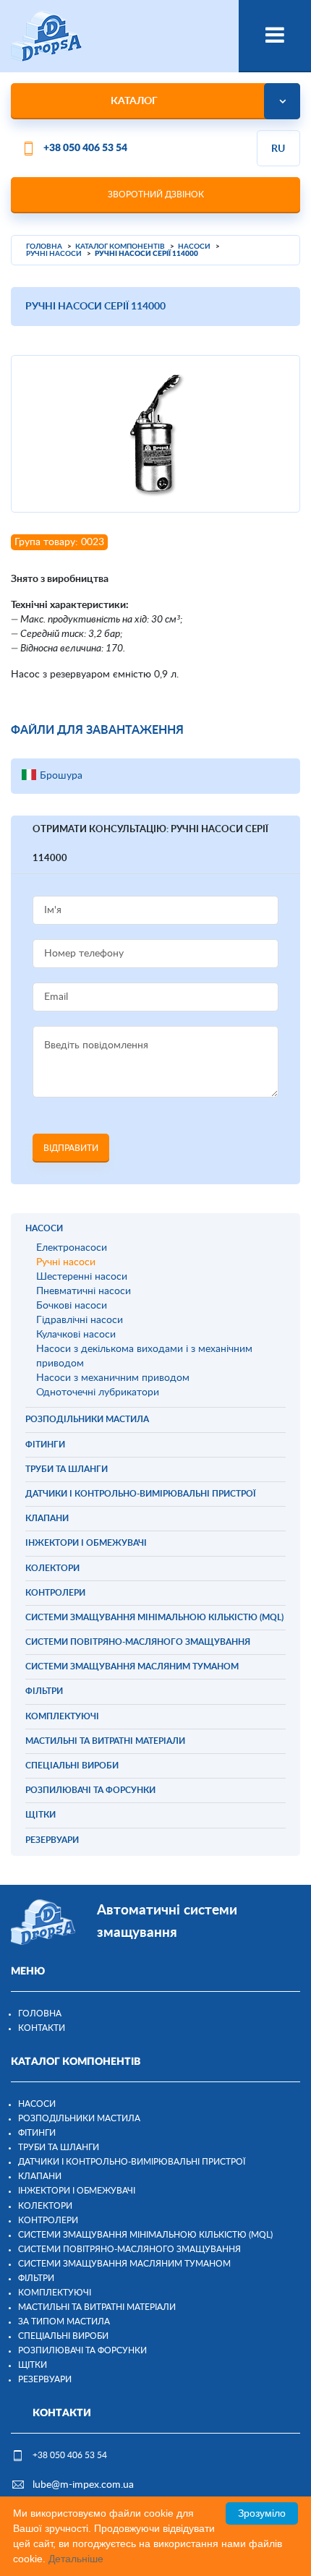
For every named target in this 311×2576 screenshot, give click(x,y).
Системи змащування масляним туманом (124, 2264)
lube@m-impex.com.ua (83, 2485)
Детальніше (76, 2559)
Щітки (33, 2365)
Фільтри (36, 2278)
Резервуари (45, 2379)
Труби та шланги (59, 2147)
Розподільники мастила (79, 2118)
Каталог (134, 101)
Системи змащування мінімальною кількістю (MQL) (145, 2235)
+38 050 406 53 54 (85, 148)
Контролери (48, 2220)
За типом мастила (64, 2322)
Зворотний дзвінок (156, 194)
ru (278, 149)
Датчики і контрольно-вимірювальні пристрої (132, 2162)
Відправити (71, 1148)
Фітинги (37, 2133)
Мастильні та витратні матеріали (97, 2307)
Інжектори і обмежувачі (77, 2191)
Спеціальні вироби (63, 2336)
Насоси (37, 2104)
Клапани (40, 2176)
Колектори (45, 2206)
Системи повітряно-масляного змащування (129, 2249)
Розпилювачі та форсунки (82, 2350)
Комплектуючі (55, 2293)
